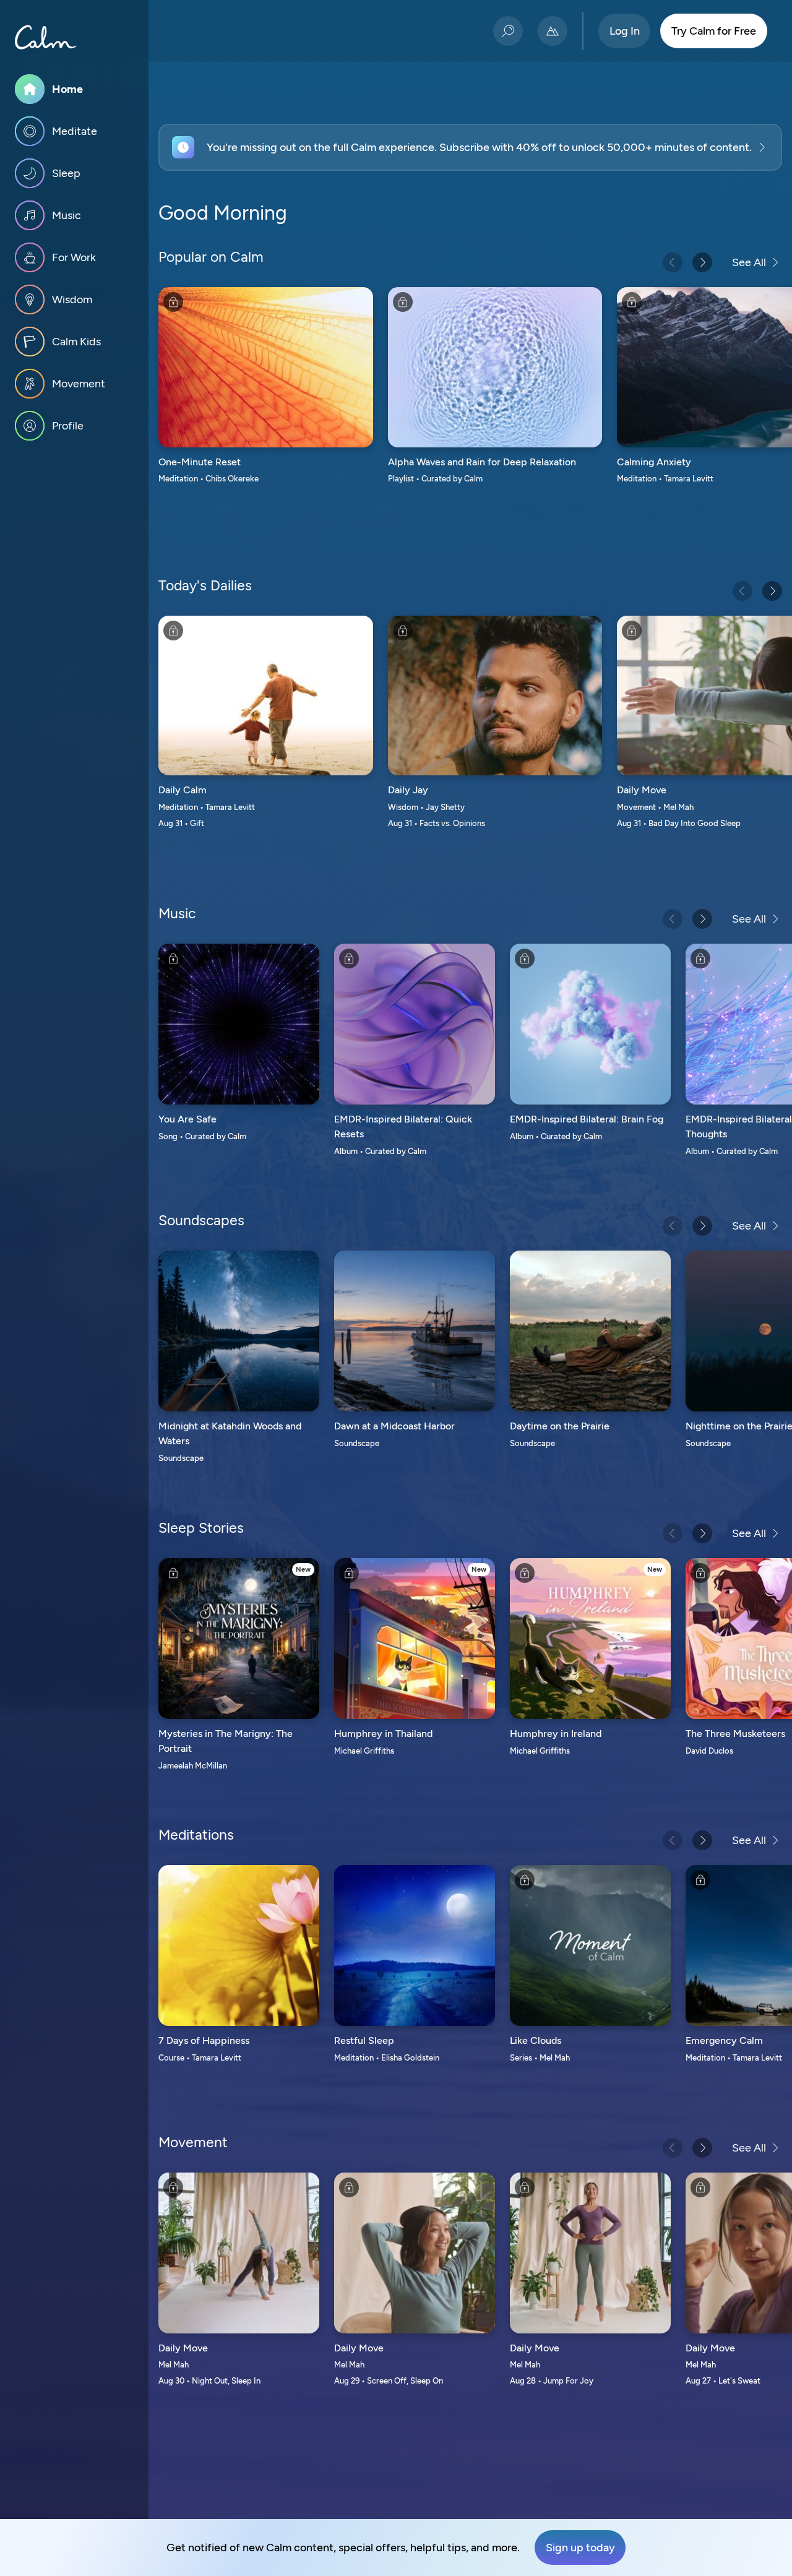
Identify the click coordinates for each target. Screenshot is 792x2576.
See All (749, 262)
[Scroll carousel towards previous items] (673, 262)
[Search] (508, 31)
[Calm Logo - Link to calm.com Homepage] (46, 37)
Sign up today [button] (580, 2548)
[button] (470, 147)
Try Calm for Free (714, 31)
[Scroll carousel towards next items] (702, 262)
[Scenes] (553, 31)
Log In (625, 31)
